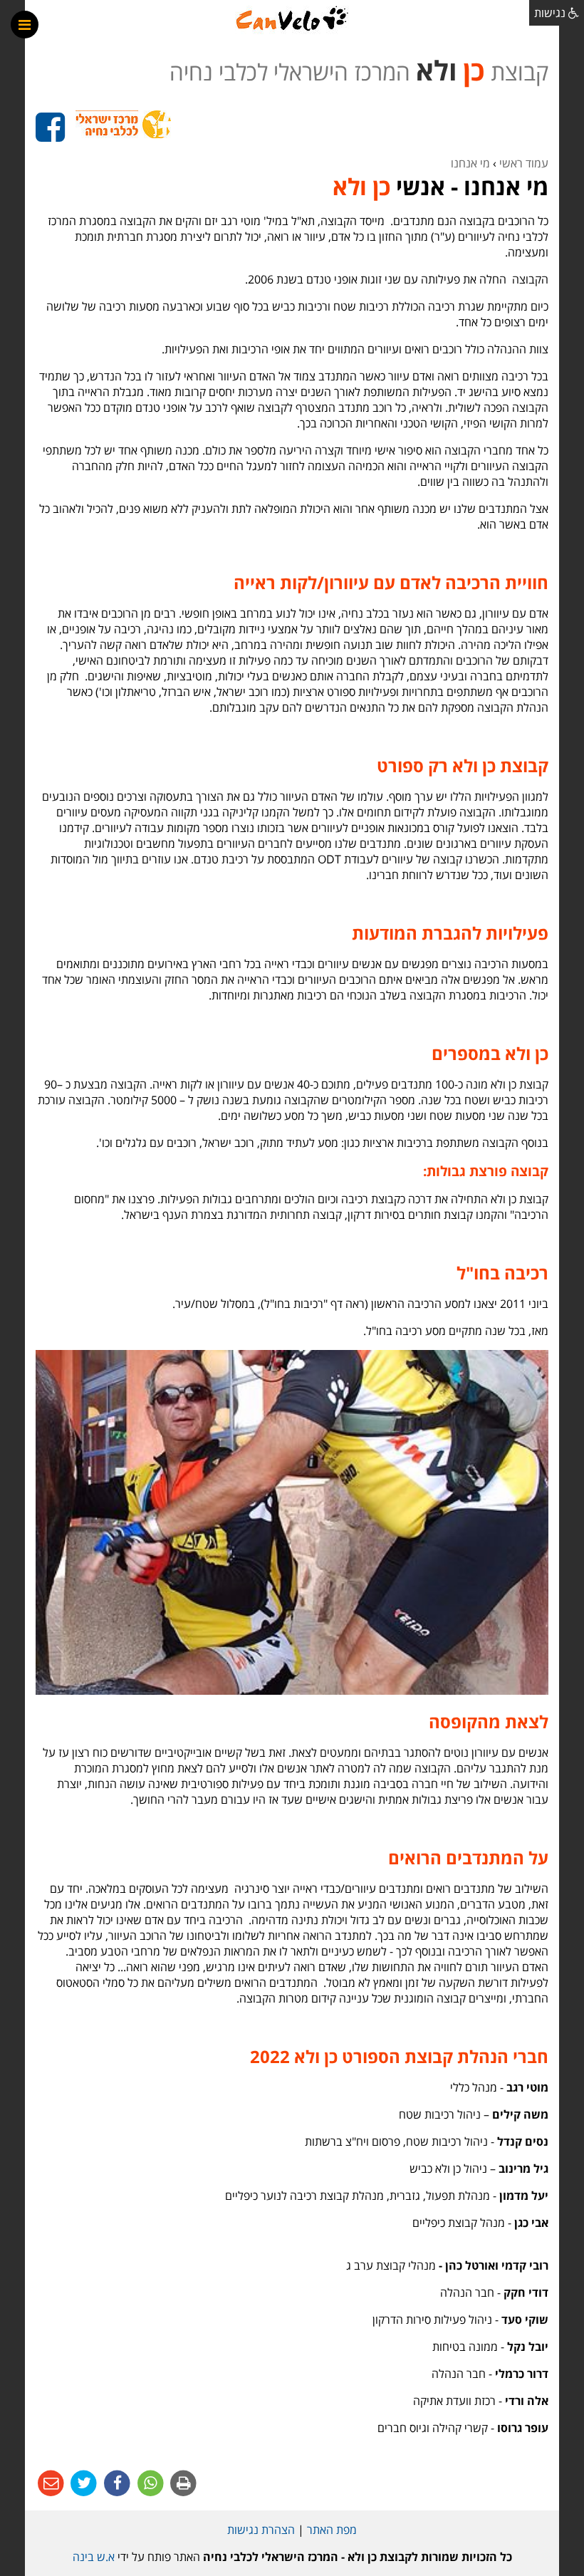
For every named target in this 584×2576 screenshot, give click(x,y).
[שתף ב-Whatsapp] (149, 2483)
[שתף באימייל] (51, 2483)
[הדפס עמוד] (183, 2483)
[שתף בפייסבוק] (116, 2483)
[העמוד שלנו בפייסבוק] (50, 128)
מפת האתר (332, 2530)
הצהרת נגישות (261, 2530)
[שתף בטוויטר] (83, 2483)
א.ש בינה (94, 2557)
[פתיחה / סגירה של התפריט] (25, 25)
